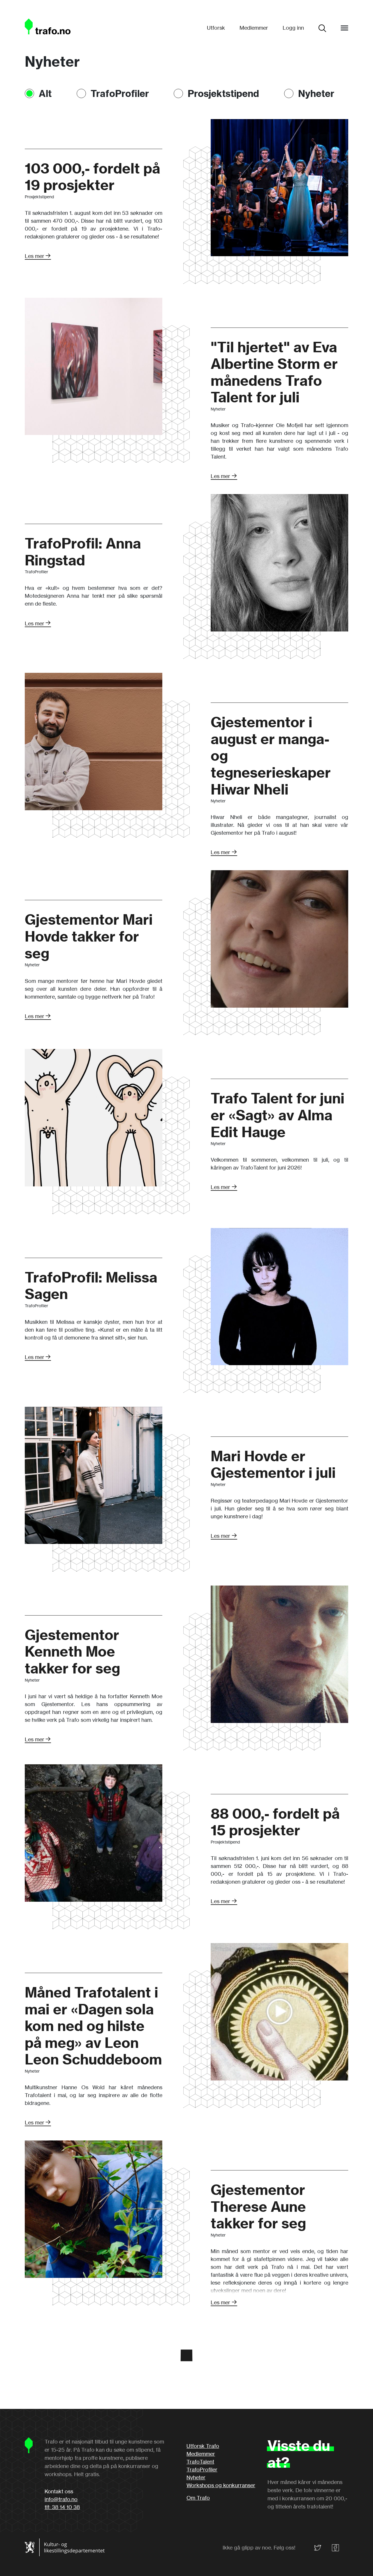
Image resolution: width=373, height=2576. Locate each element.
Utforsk (216, 28)
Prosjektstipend (223, 93)
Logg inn (293, 28)
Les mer (35, 256)
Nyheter (316, 93)
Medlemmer (254, 28)
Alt (45, 93)
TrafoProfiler (120, 93)
